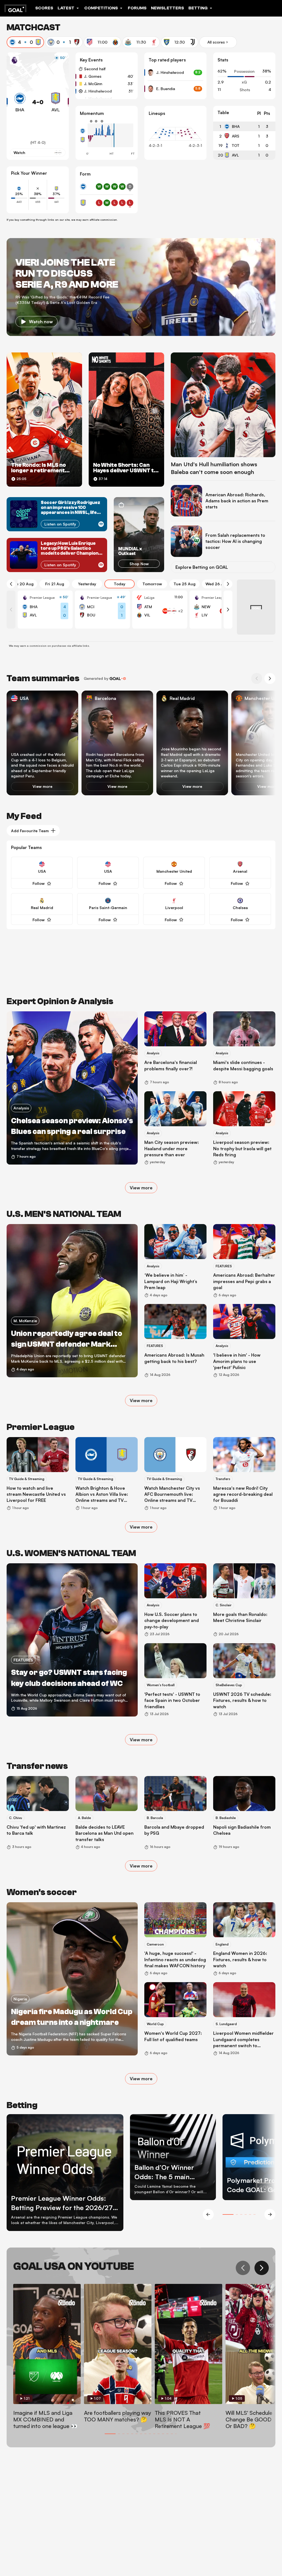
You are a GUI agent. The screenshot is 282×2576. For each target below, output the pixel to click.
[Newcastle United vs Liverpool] (217, 610)
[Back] (11, 584)
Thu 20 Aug (22, 584)
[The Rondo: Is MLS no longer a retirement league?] (44, 420)
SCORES (44, 8)
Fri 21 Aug (55, 584)
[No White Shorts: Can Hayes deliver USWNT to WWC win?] (126, 420)
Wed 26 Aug (217, 584)
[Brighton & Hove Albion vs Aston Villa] (45, 610)
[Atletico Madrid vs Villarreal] (160, 610)
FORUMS (137, 8)
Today (120, 584)
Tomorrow (152, 584)
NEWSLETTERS (167, 8)
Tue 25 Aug (185, 584)
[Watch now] (141, 287)
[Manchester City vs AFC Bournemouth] (102, 610)
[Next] (228, 584)
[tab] (25, 42)
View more (42, 787)
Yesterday (87, 584)
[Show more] (173, 611)
